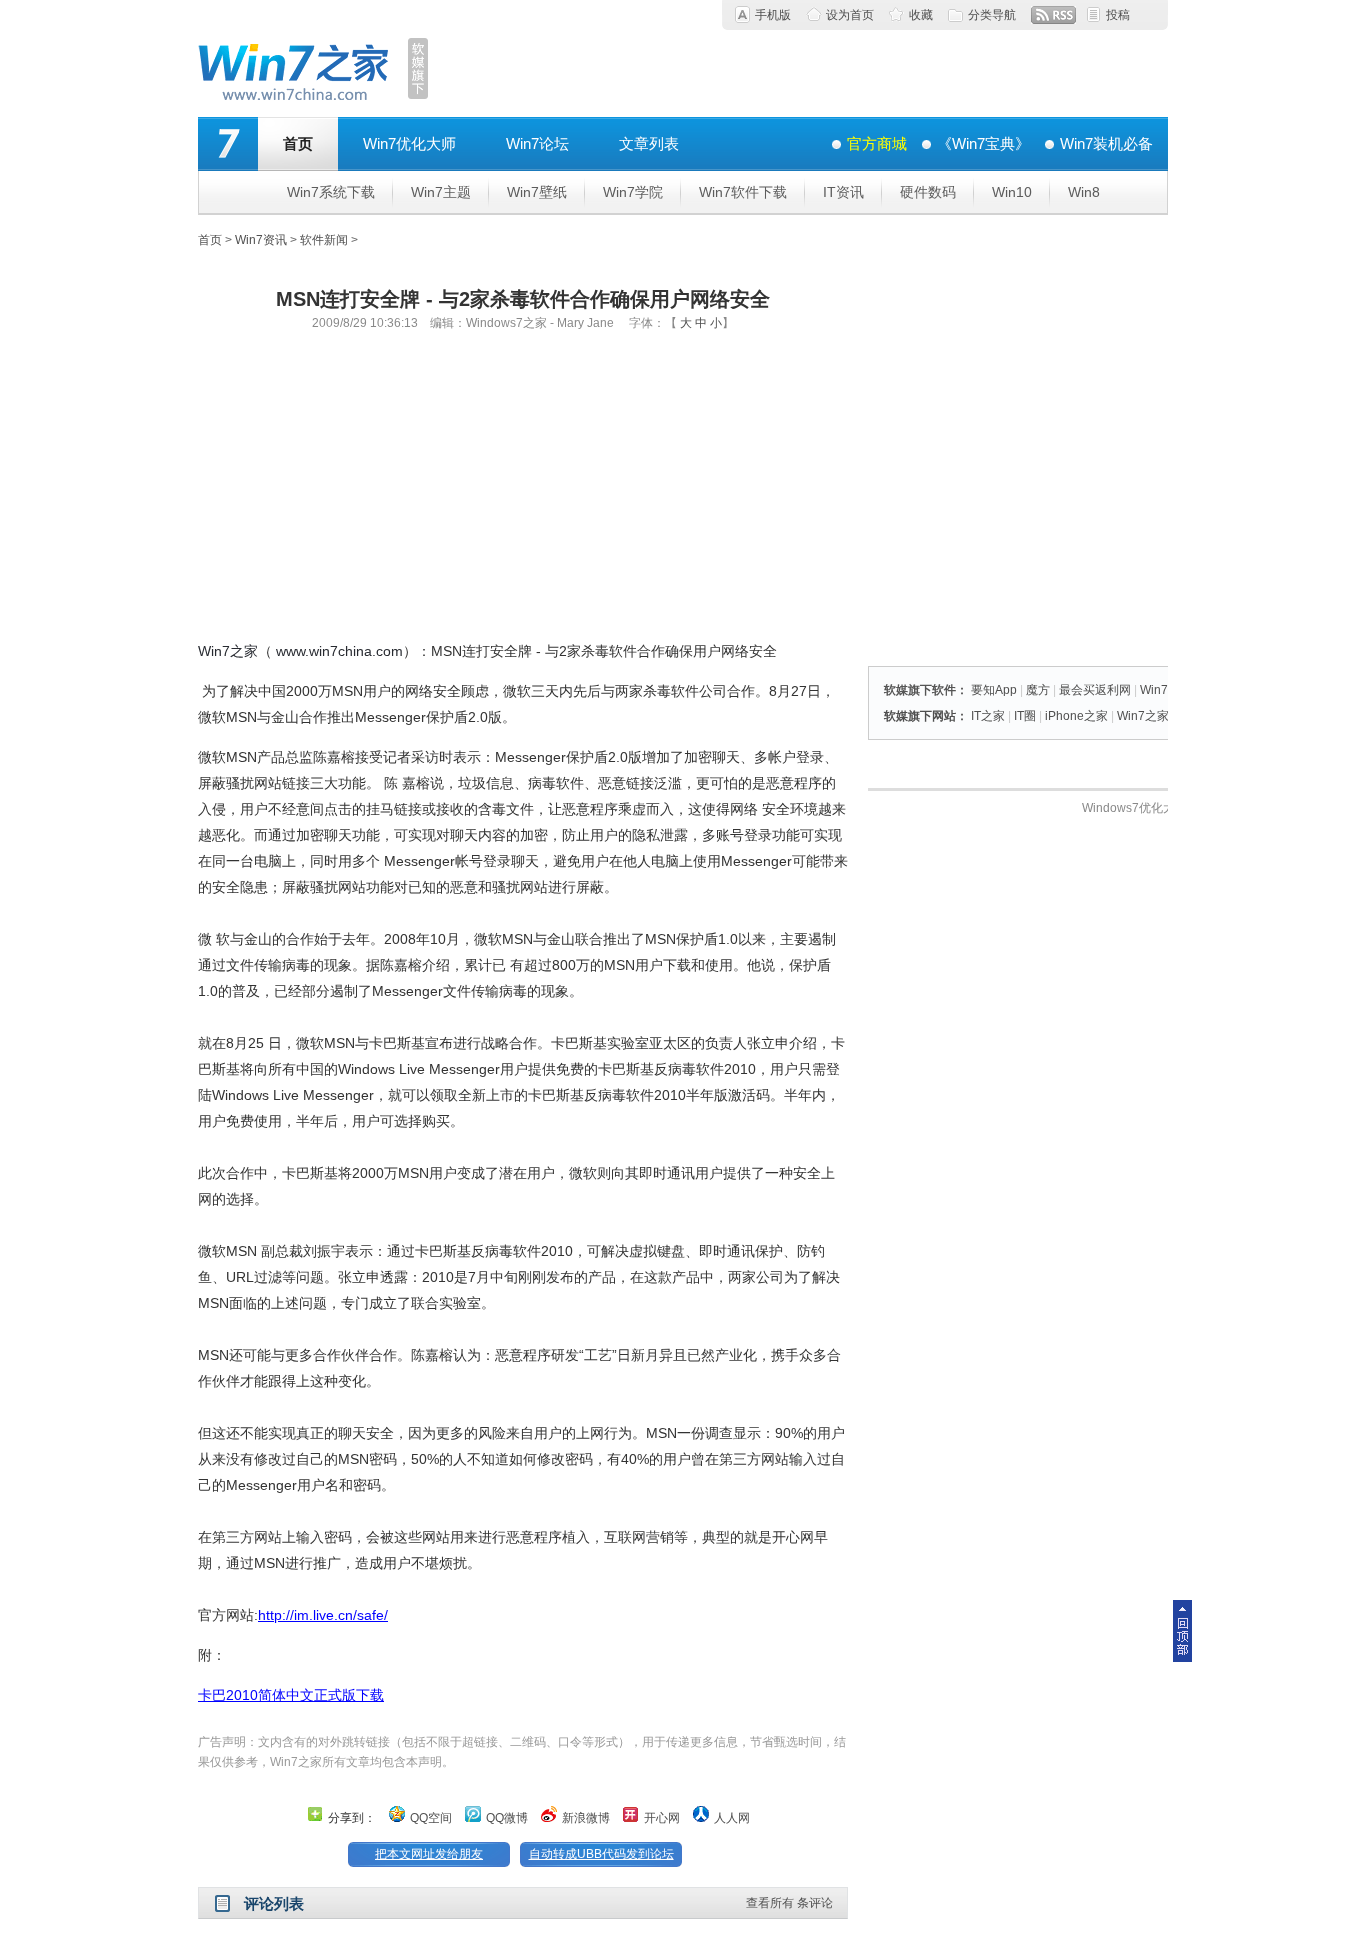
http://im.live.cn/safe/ (323, 1615)
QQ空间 (431, 1818)
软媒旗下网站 (920, 716)
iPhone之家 (1076, 716)
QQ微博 (507, 1818)
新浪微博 (586, 1818)
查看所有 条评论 (789, 1903)
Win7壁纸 (537, 192)
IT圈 (1025, 716)
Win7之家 (228, 651)
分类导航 (992, 15)
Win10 (1012, 192)
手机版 (773, 15)
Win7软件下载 (743, 192)
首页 (298, 143)
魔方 (1038, 690)
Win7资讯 (261, 240)
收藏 (921, 15)
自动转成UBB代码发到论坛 (601, 1854)
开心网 (662, 1818)
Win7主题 (441, 192)
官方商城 (877, 143)
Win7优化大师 (409, 143)
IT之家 (988, 716)
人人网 (732, 1818)
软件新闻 (324, 240)
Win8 (1084, 192)
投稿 (1118, 15)
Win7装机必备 (1106, 143)
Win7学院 (633, 192)
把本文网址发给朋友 (429, 1854)
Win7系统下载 (331, 192)
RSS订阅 (1053, 15)
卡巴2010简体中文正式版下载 (291, 1695)
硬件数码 (928, 192)
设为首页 (850, 15)
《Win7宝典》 (983, 143)
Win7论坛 (537, 143)
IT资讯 (843, 192)
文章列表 (649, 143)
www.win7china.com (339, 651)
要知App (994, 690)
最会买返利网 (1095, 690)
